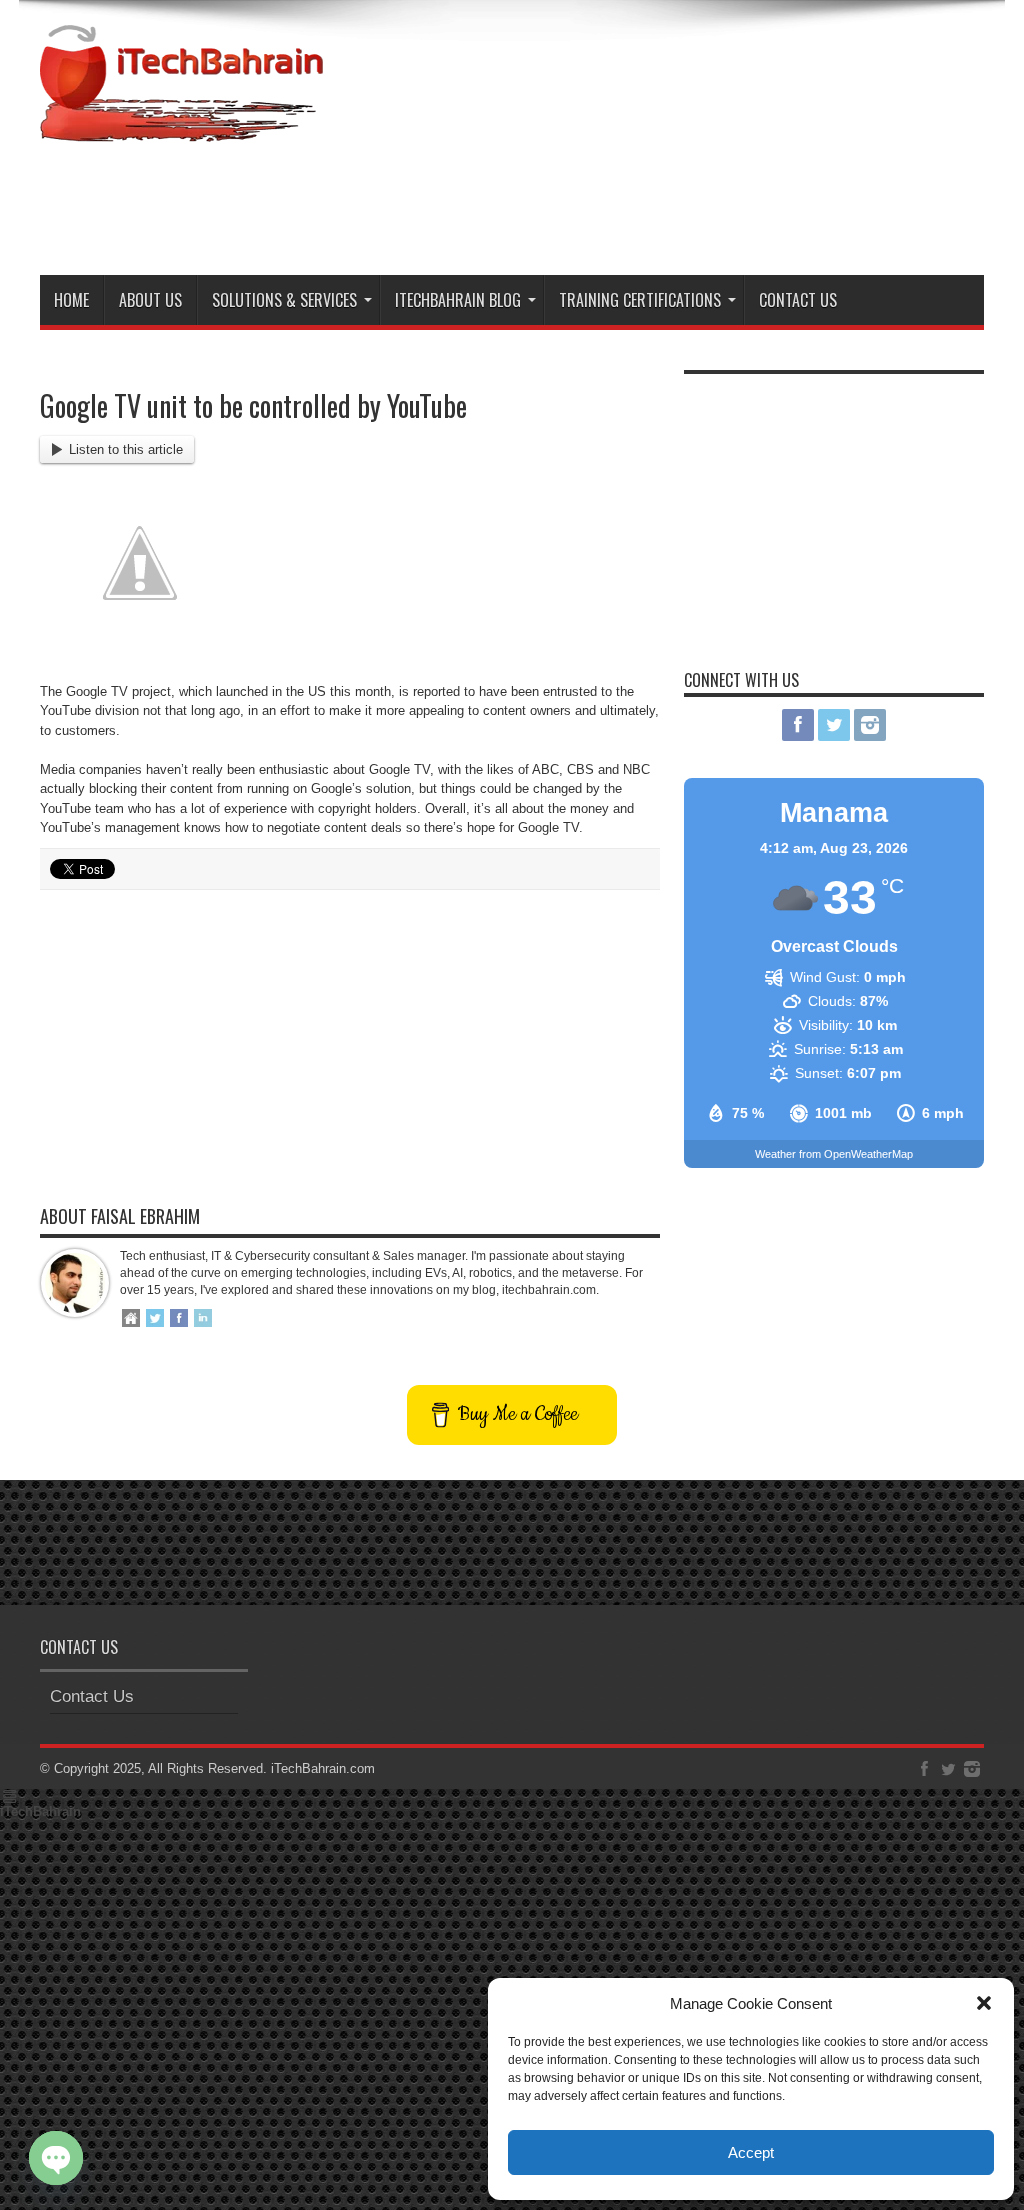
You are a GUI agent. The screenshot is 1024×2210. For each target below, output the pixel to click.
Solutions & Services (284, 300)
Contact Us (798, 300)
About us (150, 300)
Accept (751, 2152)
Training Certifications (640, 300)
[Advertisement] (620, 205)
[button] (984, 2003)
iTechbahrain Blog (458, 300)
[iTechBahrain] (181, 127)
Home (71, 300)
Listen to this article (126, 449)
